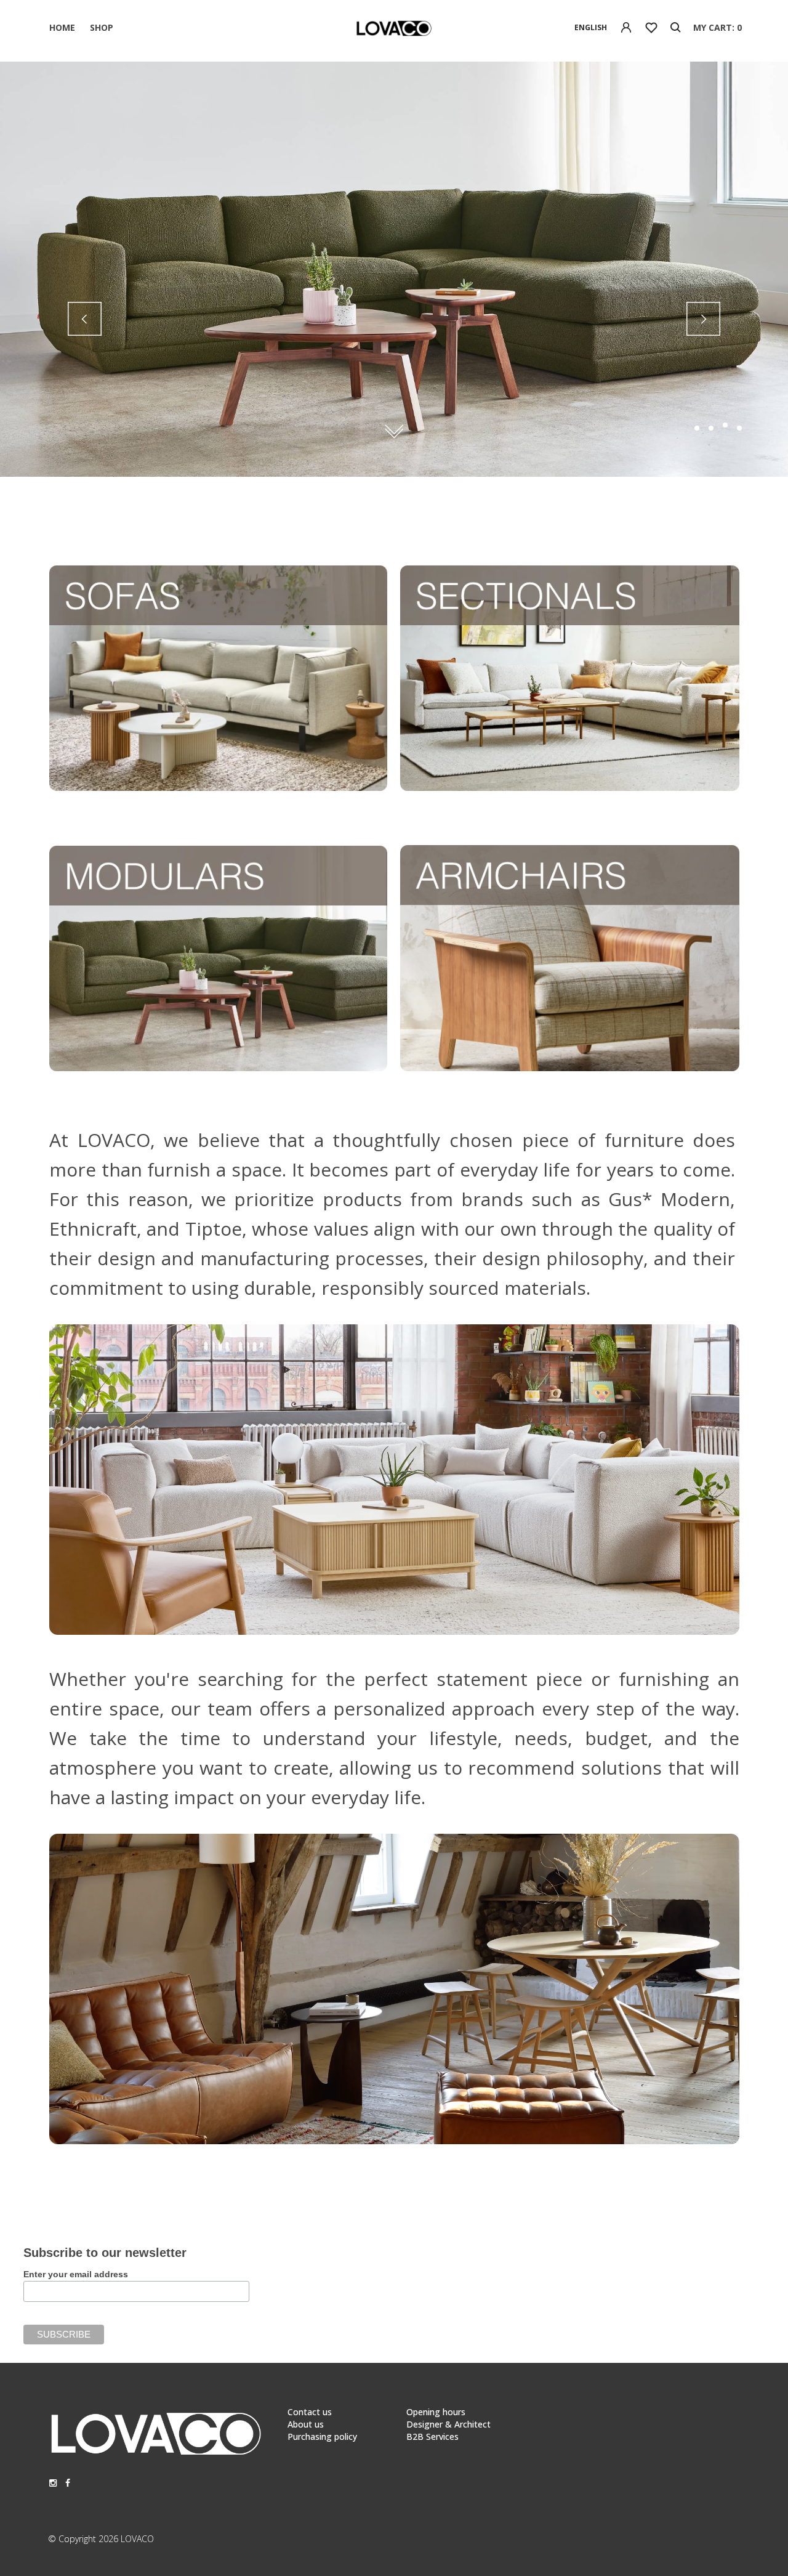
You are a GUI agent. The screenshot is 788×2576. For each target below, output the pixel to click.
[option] (394, 269)
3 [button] (725, 428)
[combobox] (591, 28)
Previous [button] (85, 319)
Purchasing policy (322, 2436)
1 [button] (697, 428)
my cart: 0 (718, 27)
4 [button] (739, 425)
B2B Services (432, 2436)
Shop (102, 27)
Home (62, 27)
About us (306, 2424)
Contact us (310, 2412)
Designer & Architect (448, 2424)
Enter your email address (76, 2274)
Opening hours (436, 2412)
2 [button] (711, 428)
